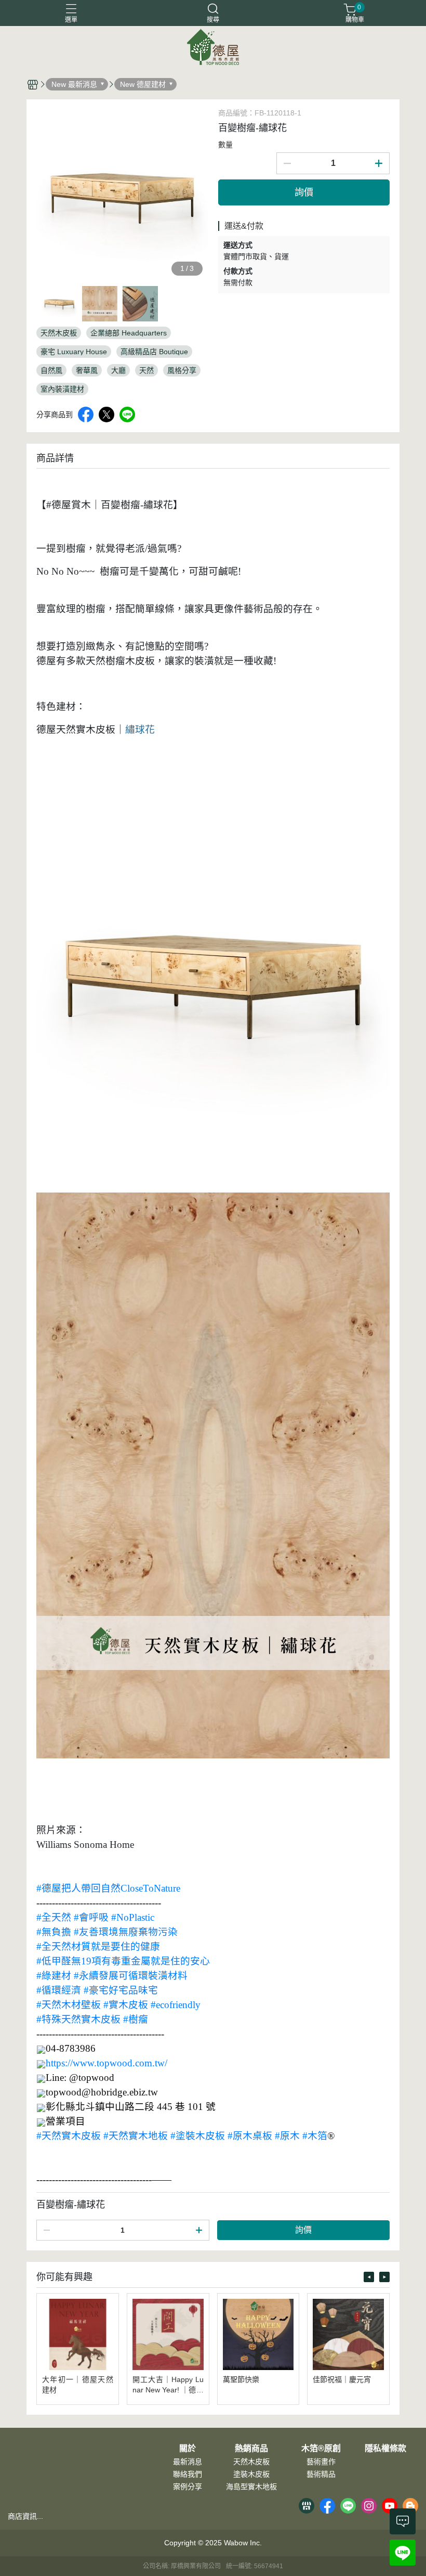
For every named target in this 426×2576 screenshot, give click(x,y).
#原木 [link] (287, 2136)
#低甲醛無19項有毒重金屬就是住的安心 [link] (123, 1961)
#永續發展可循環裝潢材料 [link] (131, 1976)
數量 (225, 145)
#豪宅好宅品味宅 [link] (121, 1990)
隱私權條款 (385, 2449)
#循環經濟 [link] (59, 1990)
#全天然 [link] (54, 1917)
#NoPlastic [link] (133, 1917)
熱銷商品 (251, 2449)
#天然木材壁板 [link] (69, 2005)
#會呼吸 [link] (91, 1917)
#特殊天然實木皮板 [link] (78, 2019)
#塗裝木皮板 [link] (198, 2136)
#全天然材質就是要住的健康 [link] (98, 1946)
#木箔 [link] (315, 2136)
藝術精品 (321, 2474)
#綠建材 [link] (54, 1976)
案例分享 (188, 2487)
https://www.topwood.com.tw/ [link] (106, 2063)
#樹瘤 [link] (136, 2019)
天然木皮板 (251, 2462)
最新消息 (188, 2462)
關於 (188, 2449)
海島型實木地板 (251, 2487)
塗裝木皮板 (251, 2474)
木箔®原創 (321, 2449)
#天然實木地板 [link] (136, 2136)
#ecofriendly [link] (176, 2005)
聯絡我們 (188, 2474)
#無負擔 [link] (54, 1932)
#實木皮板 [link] (126, 2005)
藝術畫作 (321, 2462)
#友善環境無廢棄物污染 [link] (126, 1932)
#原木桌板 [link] (250, 2136)
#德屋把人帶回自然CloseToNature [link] (108, 1888)
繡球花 (140, 729)
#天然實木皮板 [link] (69, 2136)
